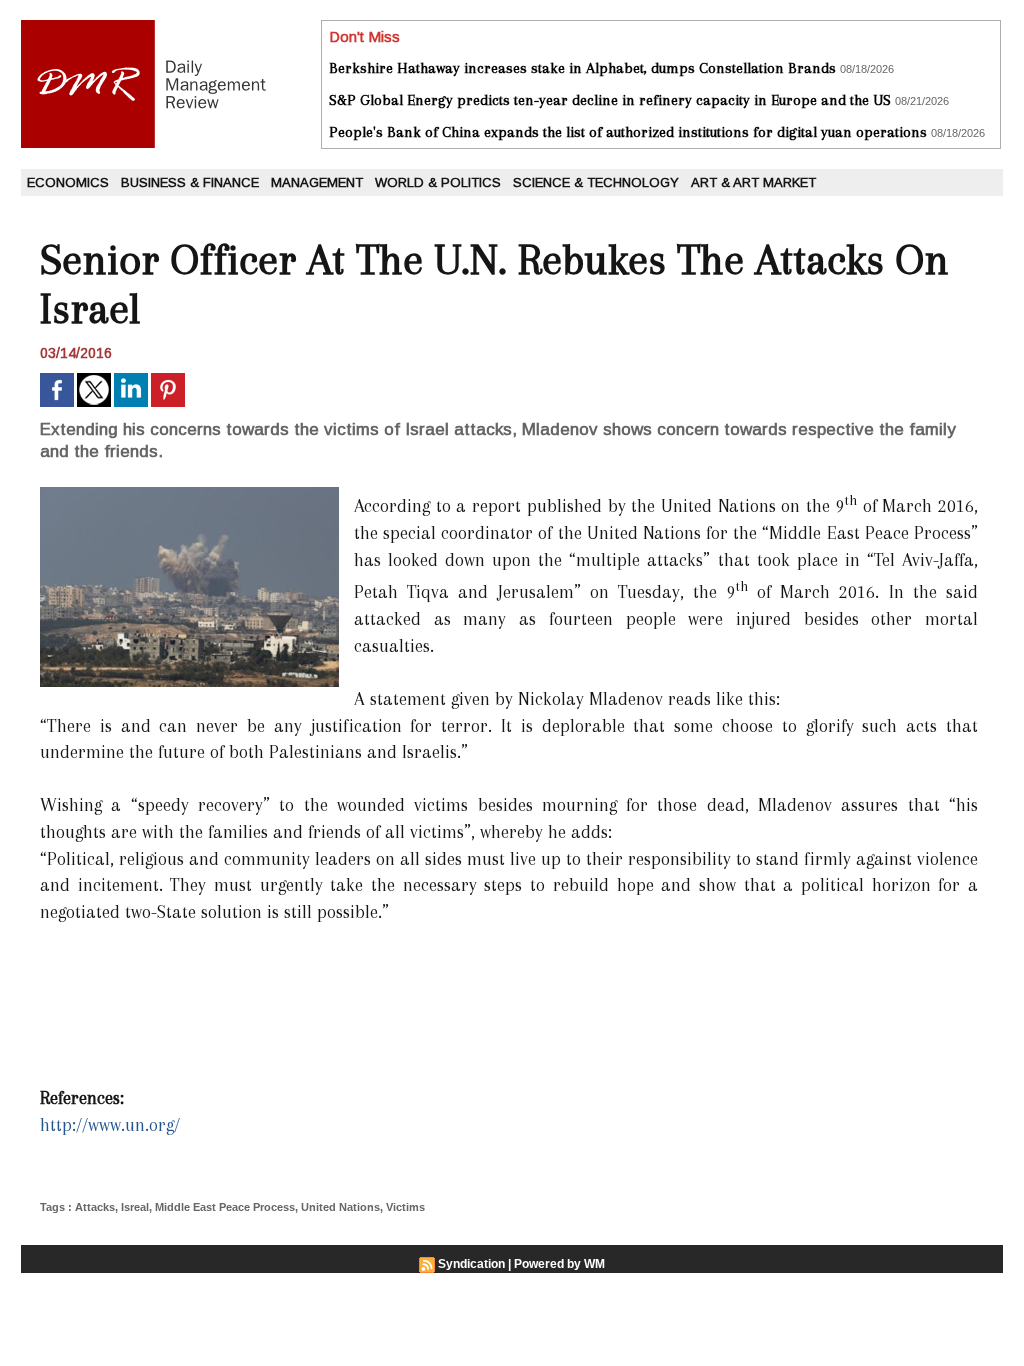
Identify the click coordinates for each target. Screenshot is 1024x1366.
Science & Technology (596, 182)
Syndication (471, 1264)
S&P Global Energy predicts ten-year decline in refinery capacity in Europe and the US (610, 100)
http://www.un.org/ (110, 1125)
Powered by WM (559, 1264)
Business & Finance (190, 182)
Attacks (95, 1207)
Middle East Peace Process (225, 1207)
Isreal (135, 1207)
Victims (405, 1207)
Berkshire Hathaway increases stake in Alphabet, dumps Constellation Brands (582, 68)
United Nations (340, 1207)
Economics (68, 182)
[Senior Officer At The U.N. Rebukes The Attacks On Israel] (189, 493)
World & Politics (438, 182)
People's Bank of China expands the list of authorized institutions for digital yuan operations (628, 132)
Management (317, 182)
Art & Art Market (753, 182)
